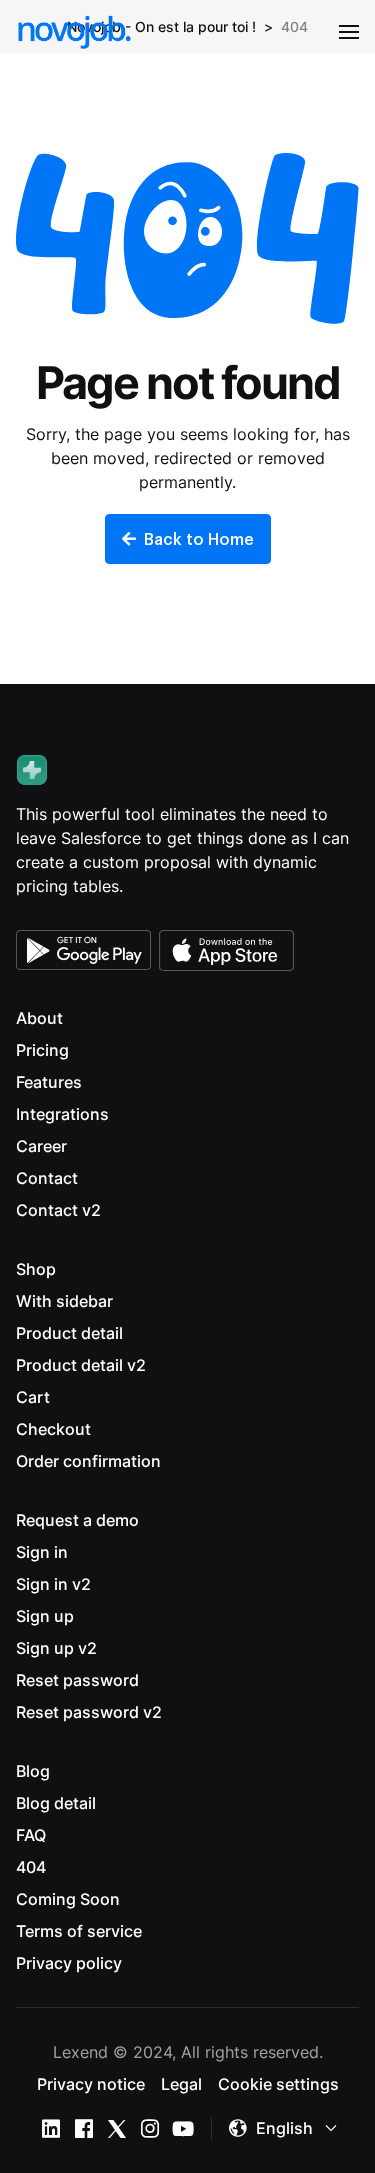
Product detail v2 (81, 1365)
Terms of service (79, 1931)
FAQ (31, 1835)
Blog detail (56, 1803)
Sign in (42, 1552)
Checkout (53, 1429)
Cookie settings (278, 2084)
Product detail (69, 1333)
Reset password (77, 1680)
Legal (181, 2084)
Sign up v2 (56, 1648)
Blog (33, 1771)
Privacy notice (91, 2084)
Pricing (42, 1050)
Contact (47, 1178)
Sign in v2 (53, 1584)
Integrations (62, 1114)
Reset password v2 (89, 1712)
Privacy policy (69, 1963)
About (39, 1018)
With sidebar (64, 1301)
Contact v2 (58, 1210)
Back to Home (199, 538)
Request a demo (77, 1520)
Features (49, 1082)
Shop (36, 1269)
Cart (33, 1397)
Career (41, 1146)
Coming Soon (68, 1899)
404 (31, 1867)
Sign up (45, 1616)
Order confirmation (88, 1461)
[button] (349, 32)
